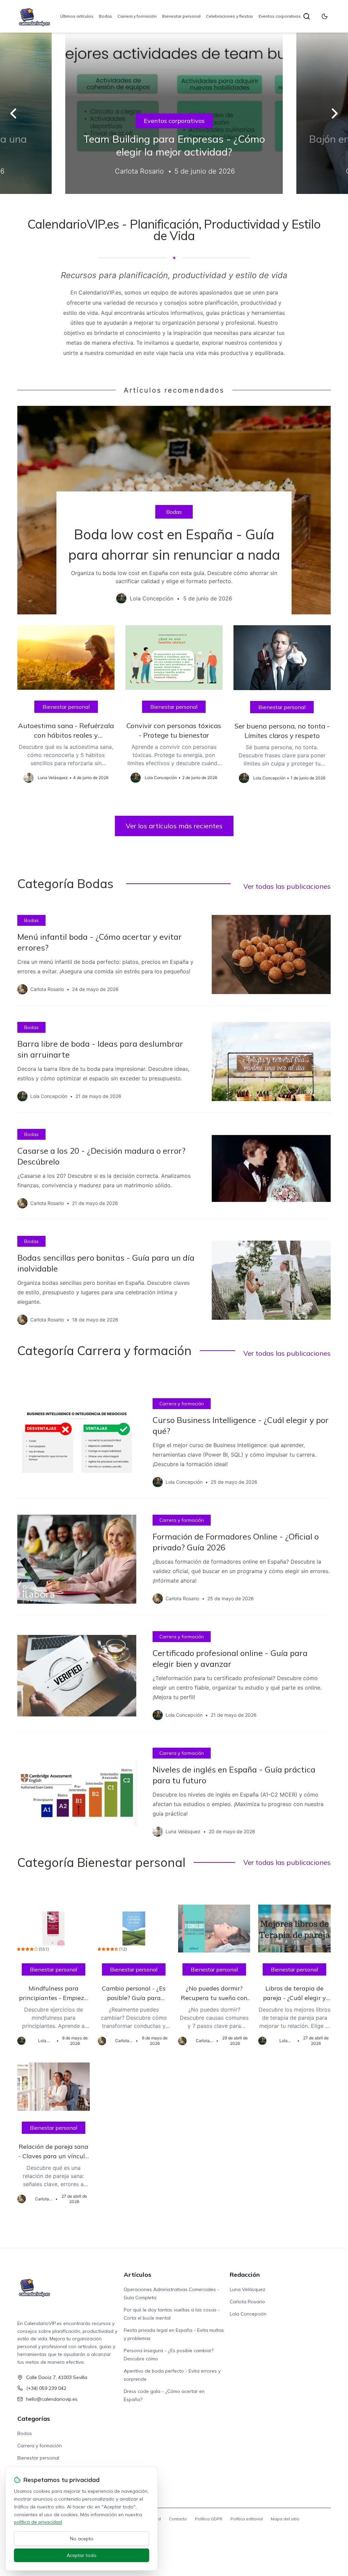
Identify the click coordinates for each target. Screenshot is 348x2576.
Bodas (106, 16)
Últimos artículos (77, 16)
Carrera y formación (137, 16)
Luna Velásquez (248, 2289)
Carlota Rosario (247, 2302)
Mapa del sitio (285, 2519)
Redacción (245, 2275)
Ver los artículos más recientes (174, 826)
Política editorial (247, 2519)
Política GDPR (209, 2519)
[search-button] (307, 16)
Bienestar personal (181, 16)
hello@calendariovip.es (52, 2399)
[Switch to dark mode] (325, 16)
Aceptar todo (82, 2555)
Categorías (34, 2419)
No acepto (82, 2539)
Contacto (178, 2519)
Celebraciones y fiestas (230, 16)
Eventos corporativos (280, 16)
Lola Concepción (248, 2314)
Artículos (137, 2275)
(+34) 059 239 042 (46, 2388)
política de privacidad (38, 2522)
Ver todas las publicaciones (287, 886)
